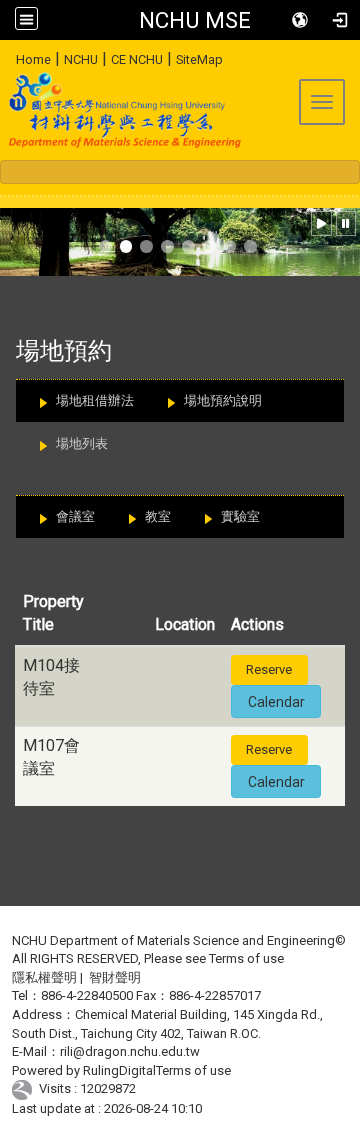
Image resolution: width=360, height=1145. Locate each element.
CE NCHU (137, 59)
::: (8, 56)
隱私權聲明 (44, 977)
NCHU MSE (195, 20)
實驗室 (240, 516)
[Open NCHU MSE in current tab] (121, 110)
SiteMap (199, 59)
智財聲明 (115, 977)
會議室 (75, 516)
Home (33, 59)
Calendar (276, 702)
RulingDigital (119, 1070)
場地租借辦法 (95, 400)
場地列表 (82, 443)
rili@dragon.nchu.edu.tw (130, 1051)
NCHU (81, 59)
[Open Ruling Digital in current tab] (25, 1089)
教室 (158, 516)
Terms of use (246, 958)
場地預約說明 (223, 400)
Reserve (269, 669)
